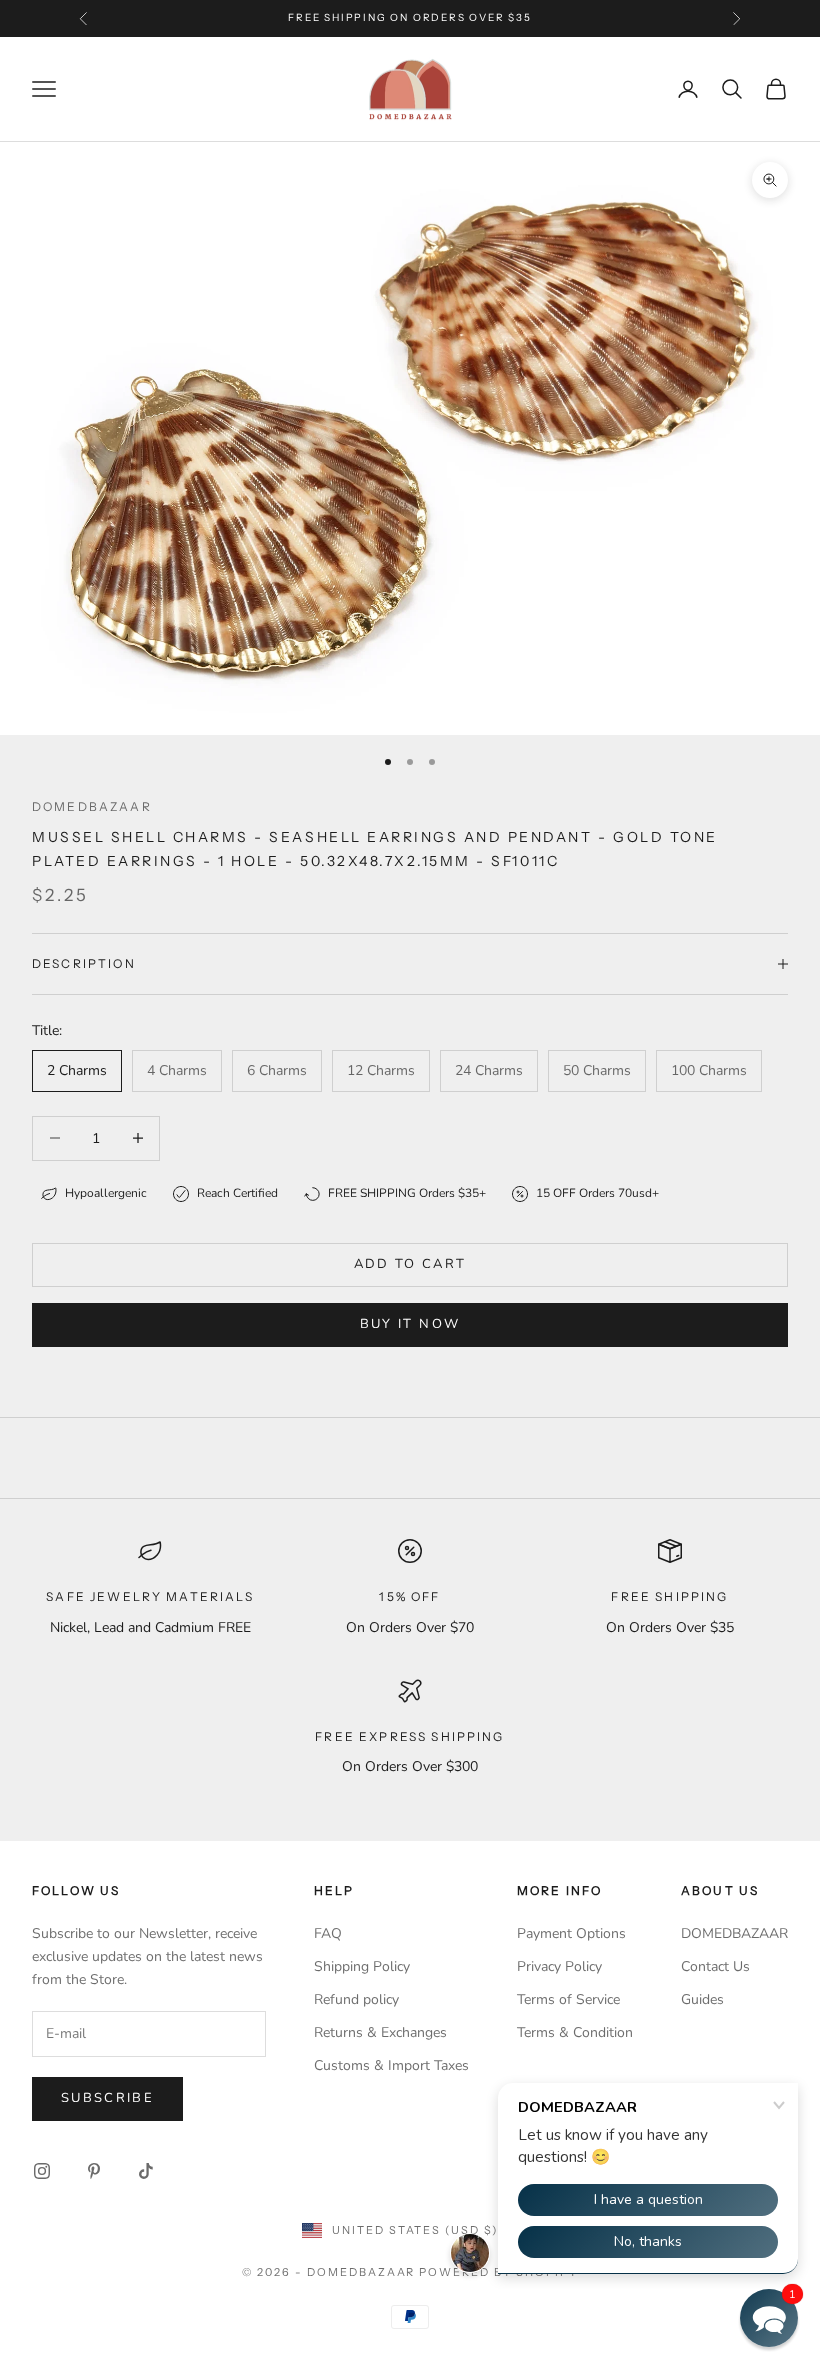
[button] (769, 2318)
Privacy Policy (559, 1966)
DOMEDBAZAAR (734, 1933)
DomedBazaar (92, 806)
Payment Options (571, 1933)
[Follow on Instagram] (42, 2171)
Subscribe (107, 2098)
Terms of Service (568, 1999)
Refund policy (356, 1999)
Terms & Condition (575, 2032)
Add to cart (410, 1264)
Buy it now (410, 1324)
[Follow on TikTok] (146, 2171)
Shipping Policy (362, 1966)
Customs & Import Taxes (391, 2065)
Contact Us (715, 1966)
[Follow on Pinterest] (94, 2171)
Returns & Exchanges (380, 2032)
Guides (702, 1999)
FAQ (328, 1933)
